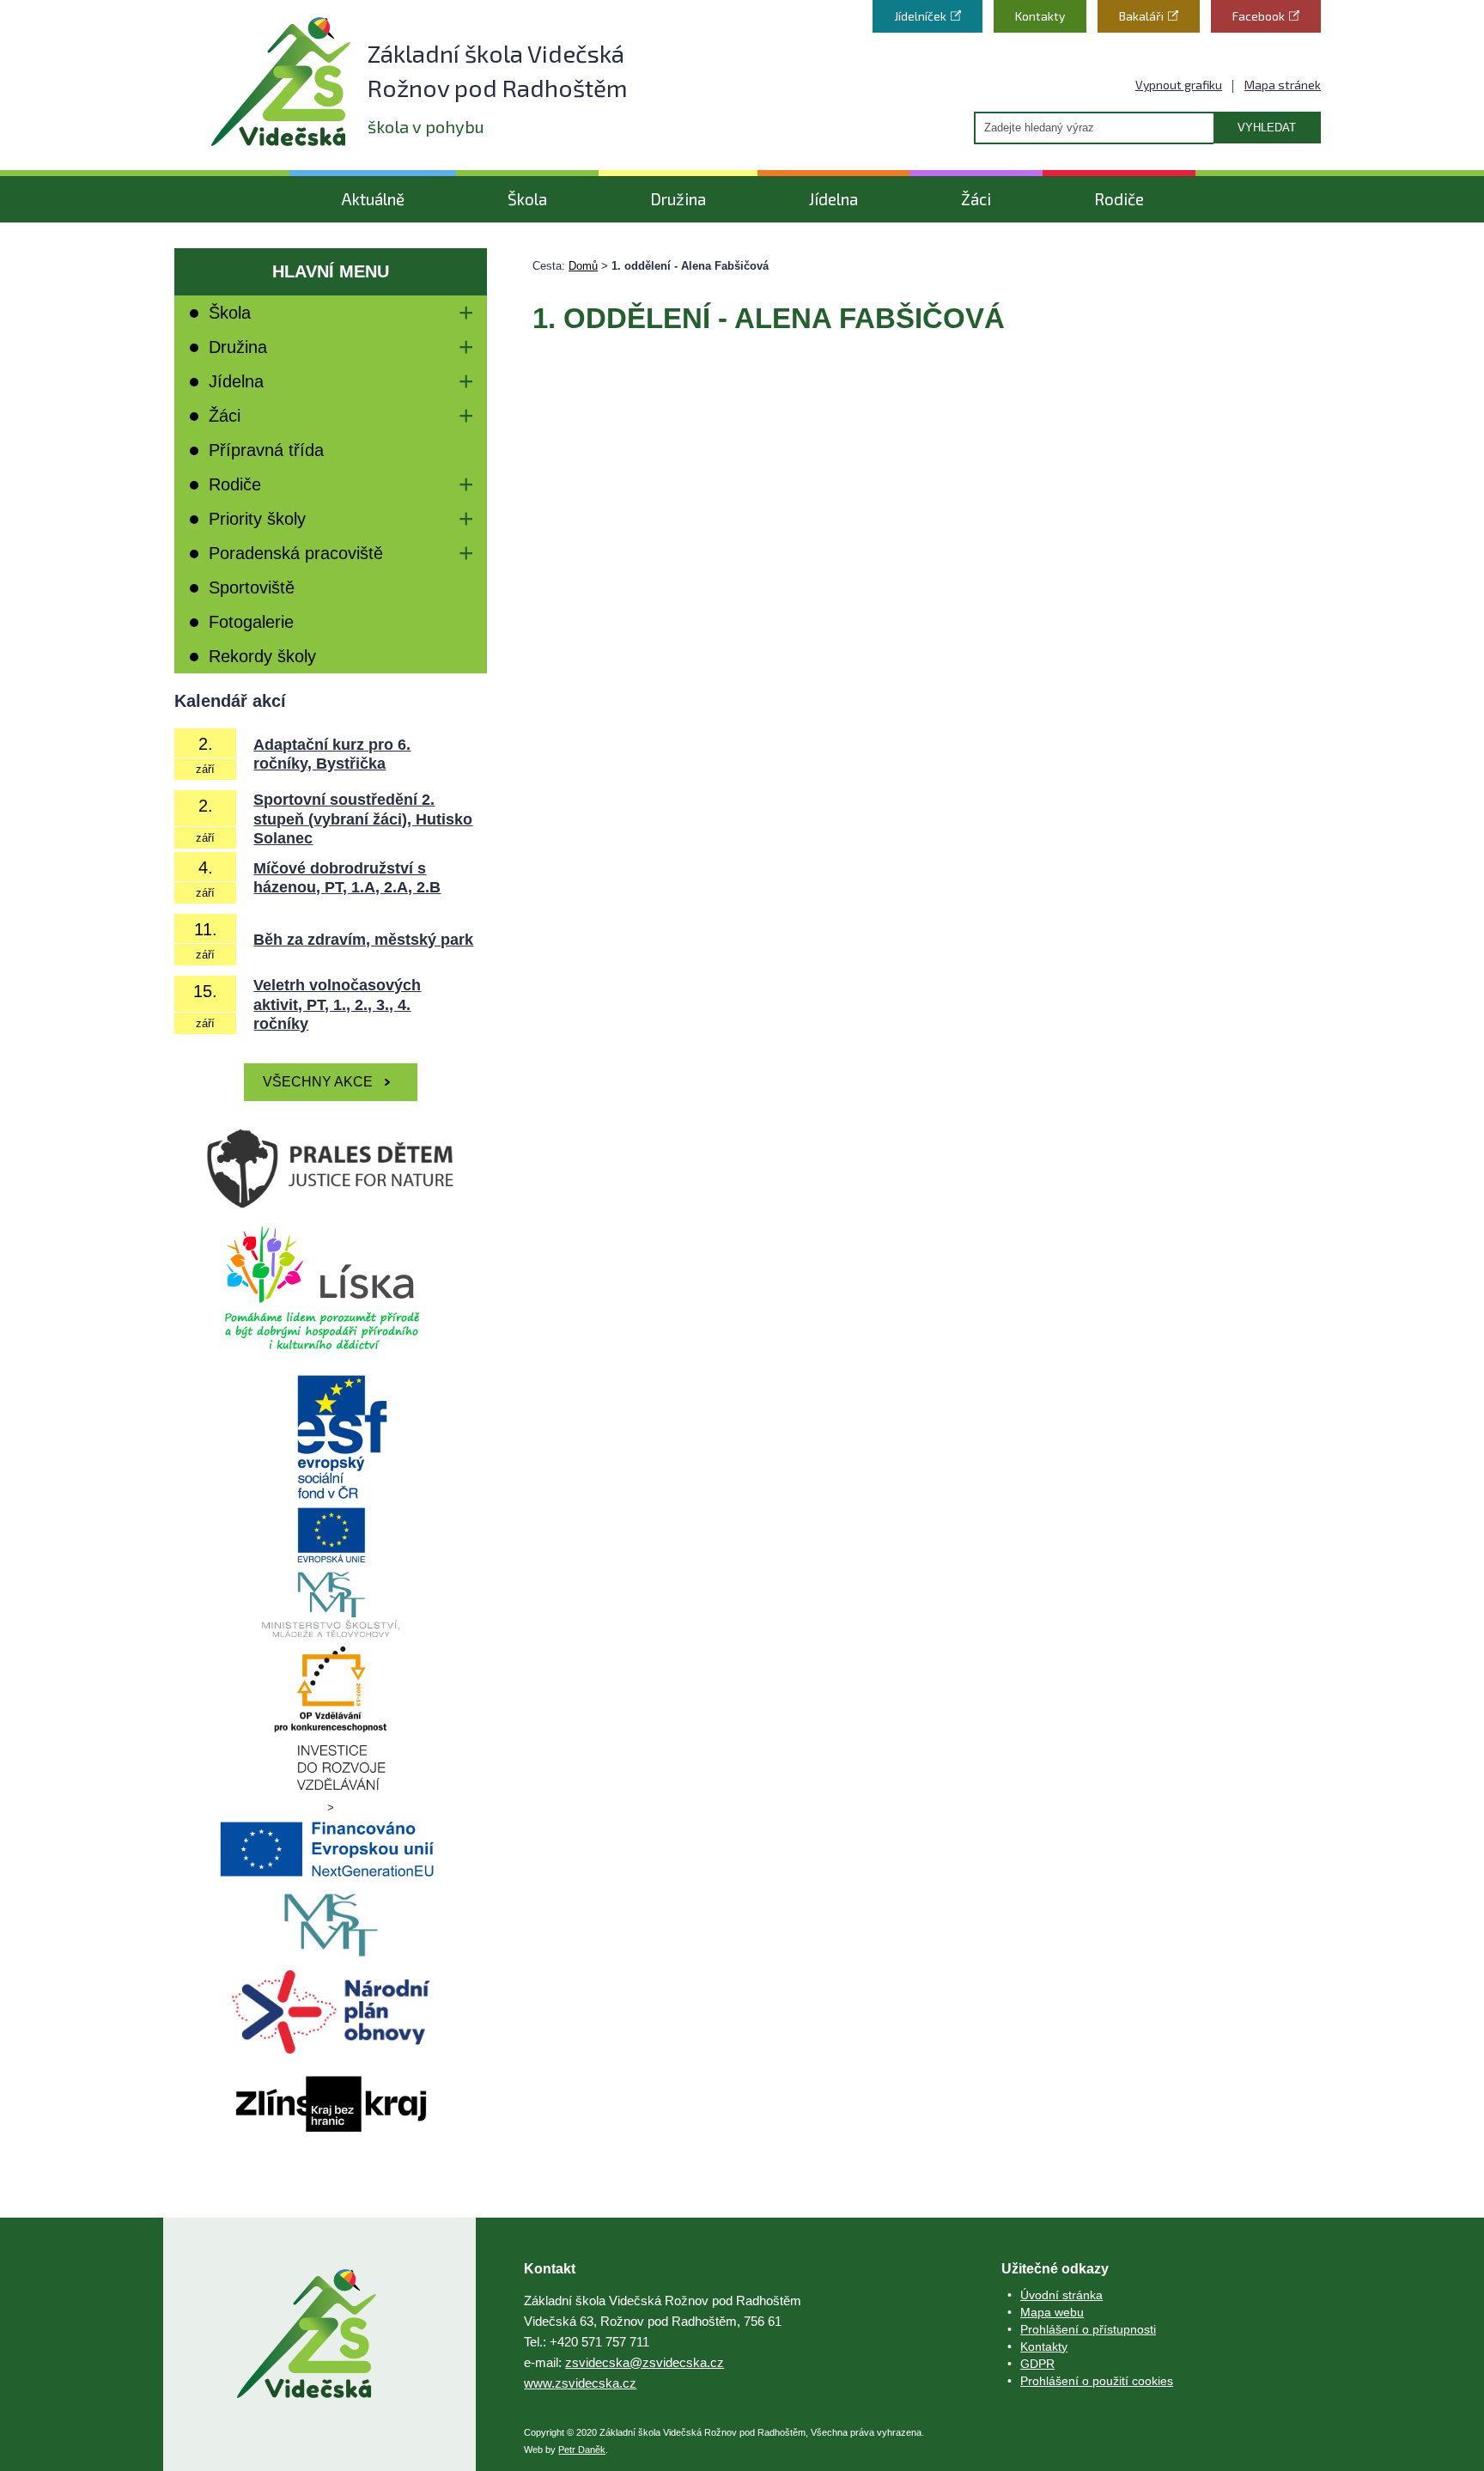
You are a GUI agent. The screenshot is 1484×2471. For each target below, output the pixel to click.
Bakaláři (1141, 16)
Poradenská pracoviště (296, 553)
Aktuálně (373, 199)
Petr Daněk (582, 2450)
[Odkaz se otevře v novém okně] (331, 1287)
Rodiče (1119, 199)
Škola (527, 199)
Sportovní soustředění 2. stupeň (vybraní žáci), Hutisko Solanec (363, 819)
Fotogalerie (251, 622)
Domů (583, 266)
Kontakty (1040, 16)
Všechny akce (318, 1082)
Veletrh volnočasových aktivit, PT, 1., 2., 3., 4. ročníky (337, 1004)
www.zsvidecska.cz (580, 2383)
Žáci (976, 199)
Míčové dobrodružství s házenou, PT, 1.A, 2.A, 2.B (347, 878)
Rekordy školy (262, 656)
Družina (678, 199)
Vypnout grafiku (1179, 85)
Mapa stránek (1283, 85)
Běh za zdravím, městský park (363, 940)
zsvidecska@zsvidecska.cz (645, 2362)
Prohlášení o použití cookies (1097, 2381)
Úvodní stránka (1061, 2295)
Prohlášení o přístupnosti (1088, 2329)
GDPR (1037, 2364)
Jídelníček (920, 16)
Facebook (1259, 16)
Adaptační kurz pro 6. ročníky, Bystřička (332, 755)
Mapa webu (1052, 2312)
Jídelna (833, 199)
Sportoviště (252, 587)
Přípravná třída (266, 450)
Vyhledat (1267, 128)
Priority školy (257, 519)
